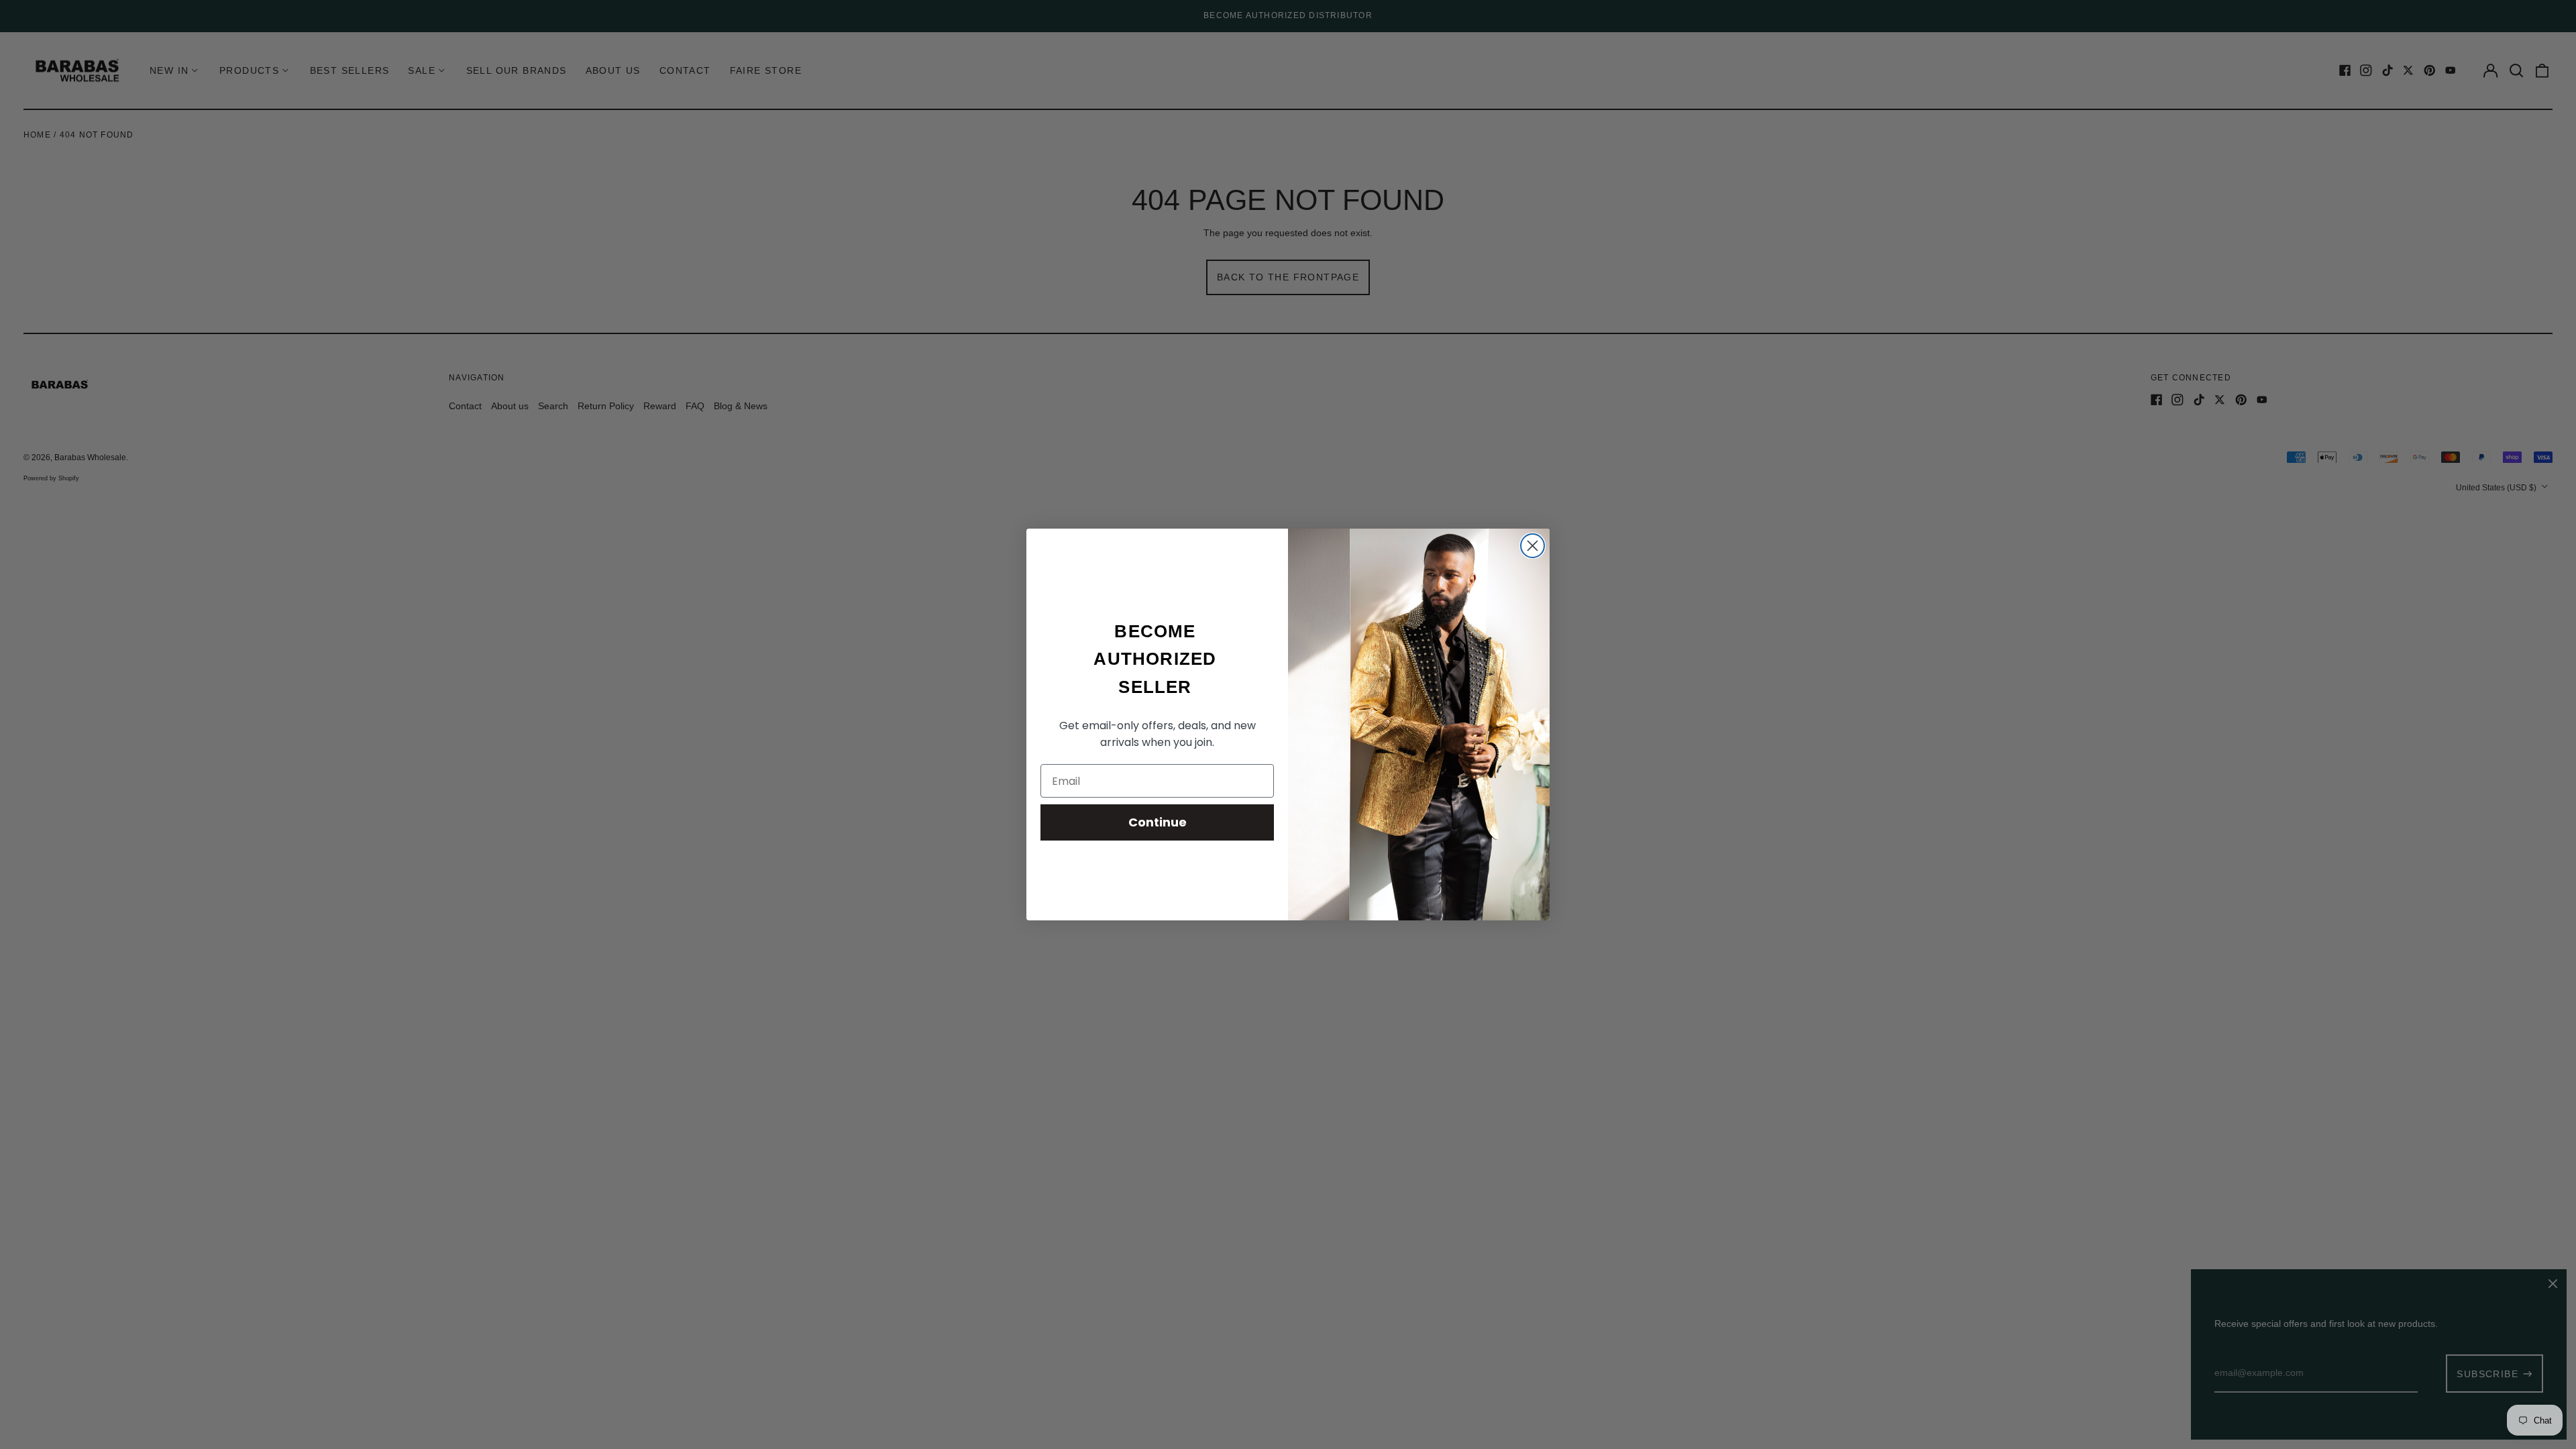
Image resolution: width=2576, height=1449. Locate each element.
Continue (1158, 822)
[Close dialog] (1533, 546)
